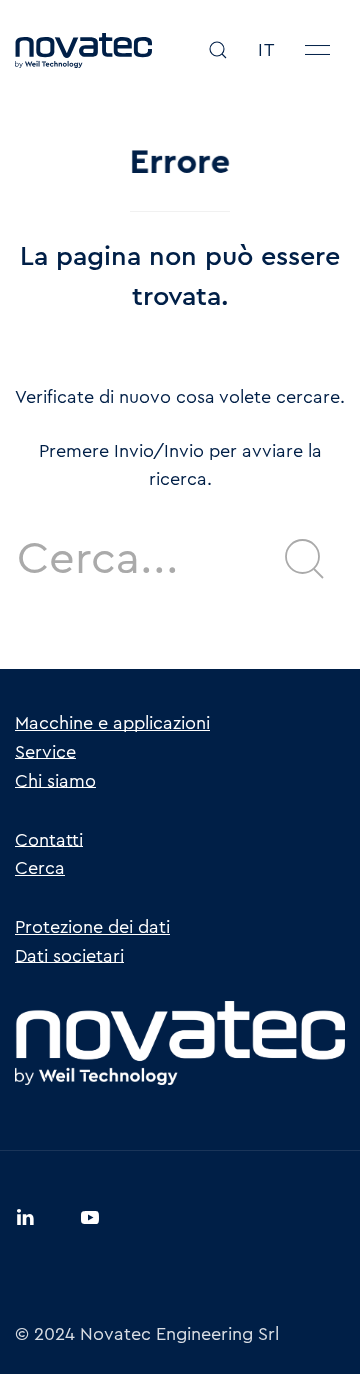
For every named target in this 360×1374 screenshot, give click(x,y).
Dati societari (69, 956)
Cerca (40, 868)
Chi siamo (55, 781)
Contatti (49, 840)
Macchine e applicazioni (112, 723)
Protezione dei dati (92, 927)
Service (45, 752)
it (266, 50)
